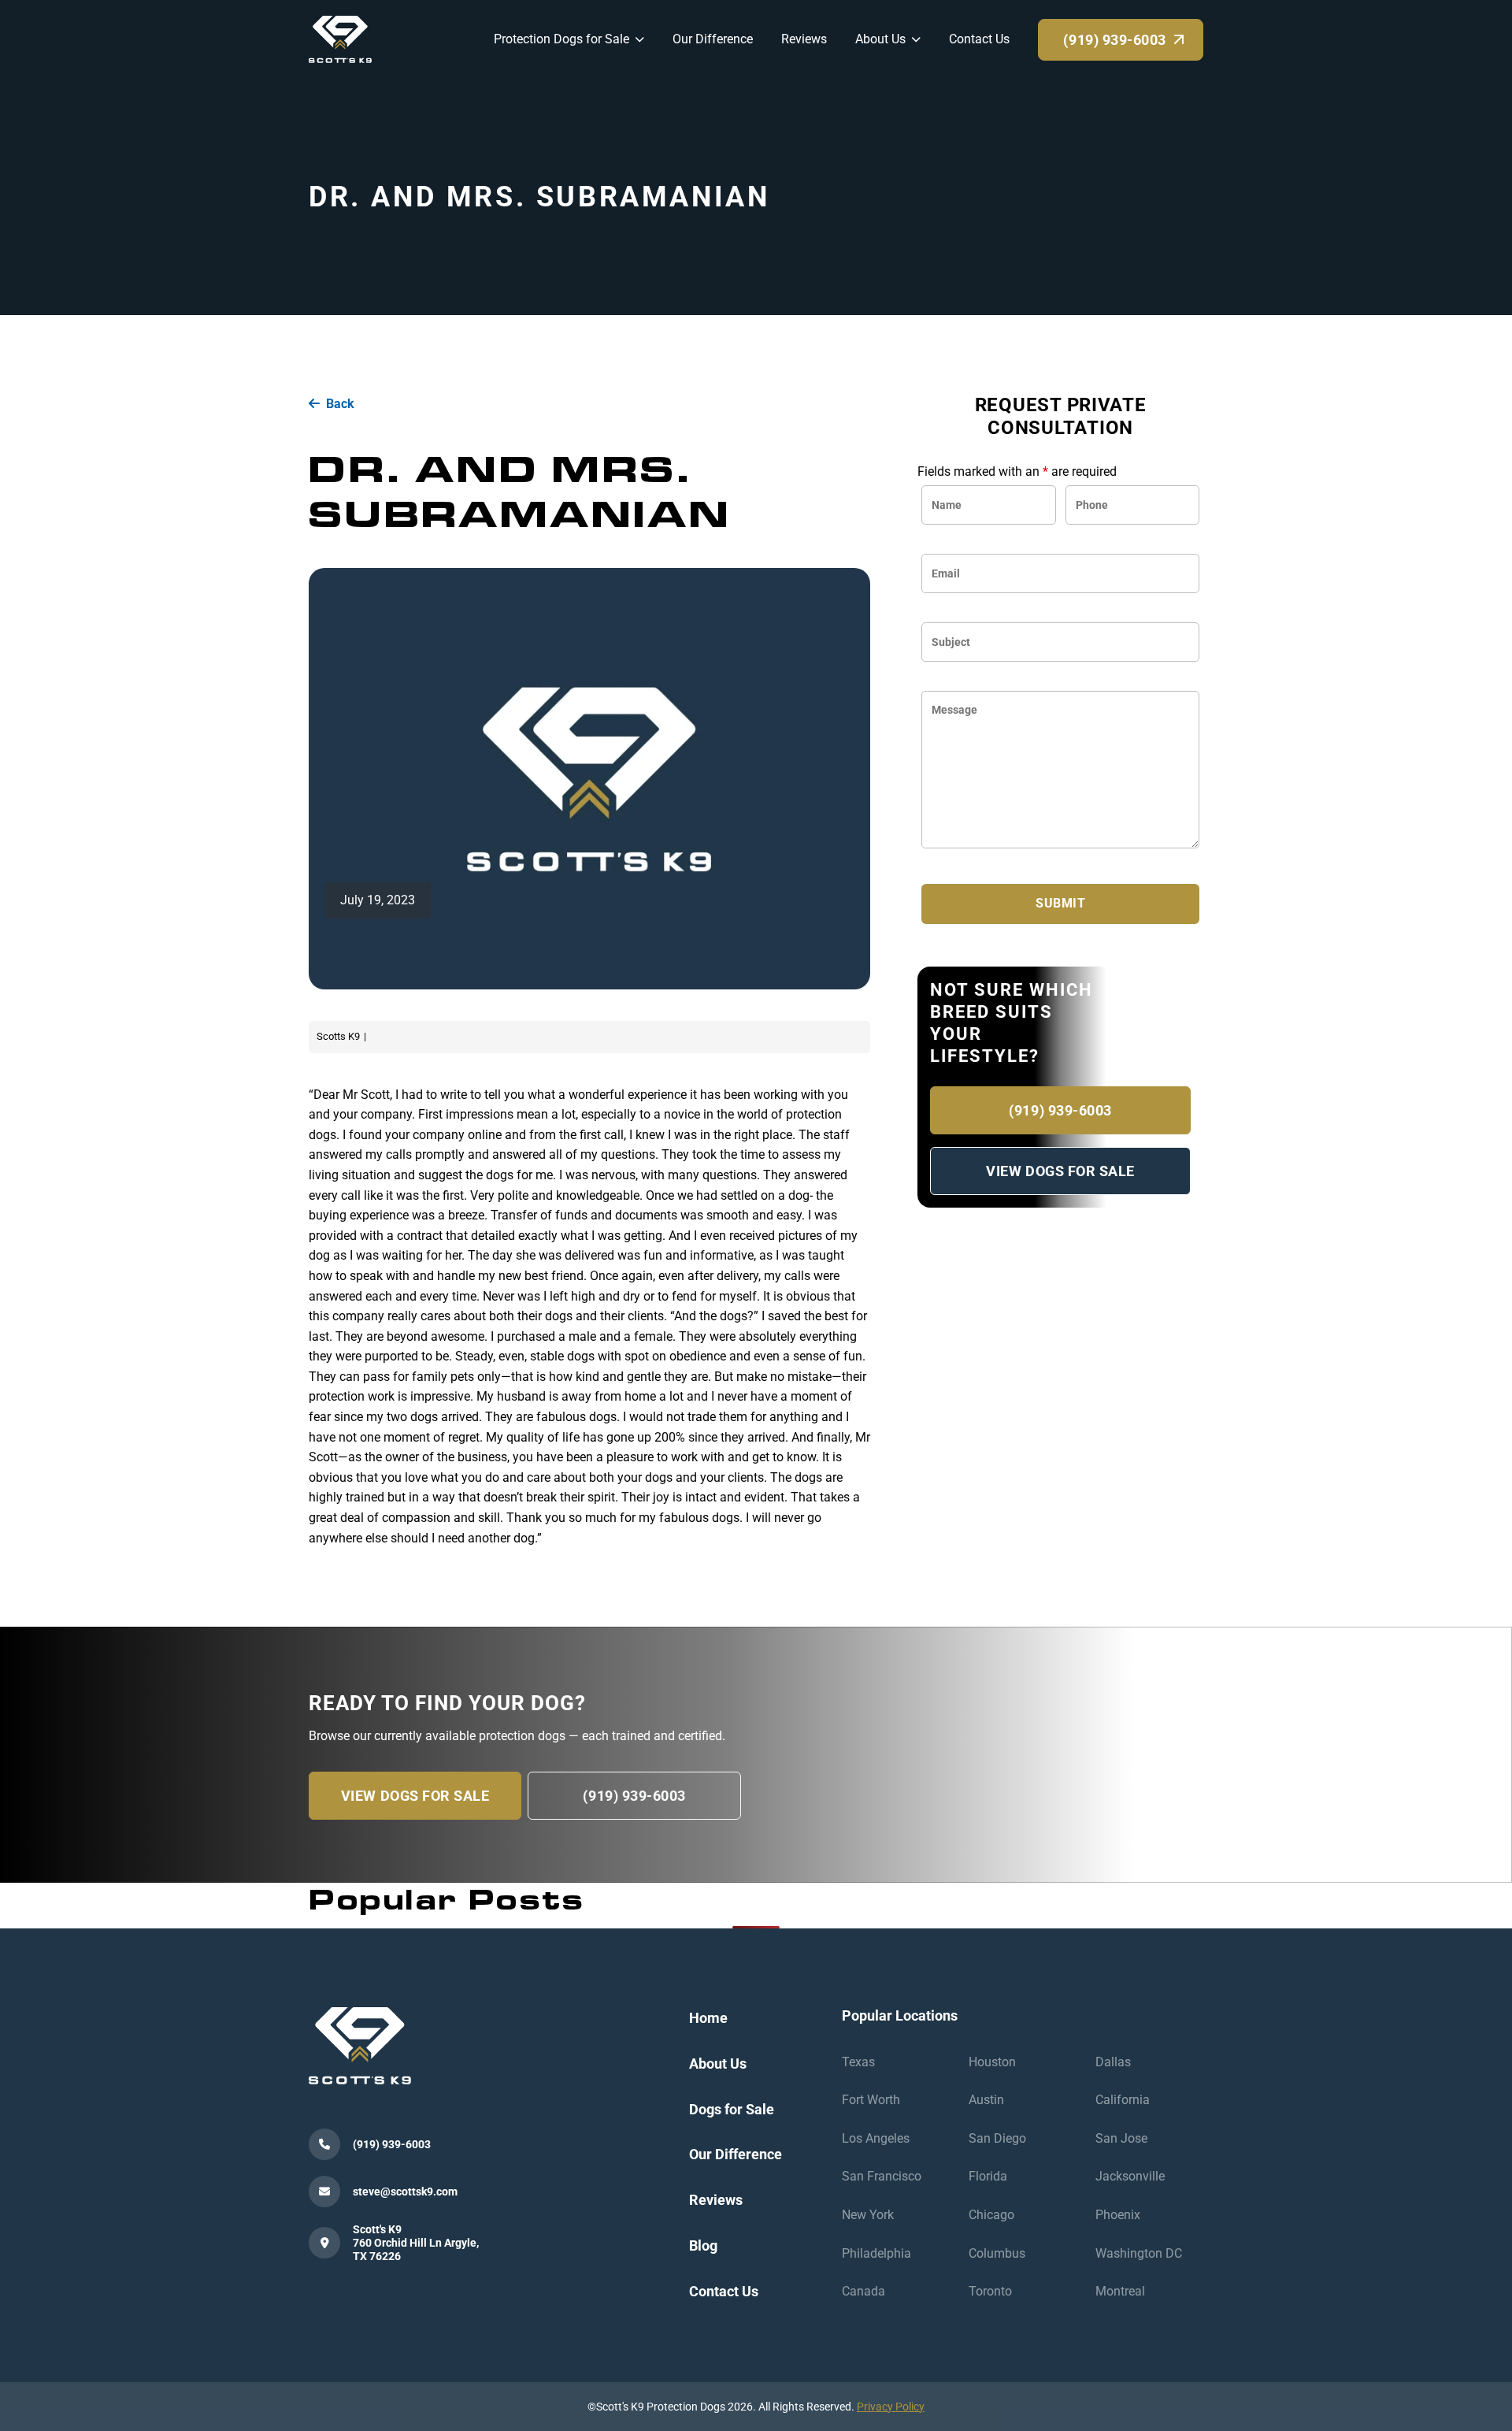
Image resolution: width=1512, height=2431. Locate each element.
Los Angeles (876, 2138)
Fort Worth (871, 2100)
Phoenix (1118, 2215)
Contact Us (724, 2291)
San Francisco (882, 2176)
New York (868, 2215)
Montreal (1120, 2291)
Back (340, 404)
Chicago (991, 2215)
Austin (986, 2100)
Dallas (1113, 2062)
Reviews (716, 2200)
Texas (858, 2062)
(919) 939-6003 (1060, 1110)
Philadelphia (876, 2253)
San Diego (997, 2138)
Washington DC (1139, 2253)
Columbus (997, 2253)
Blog (703, 2245)
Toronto (990, 2291)
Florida (988, 2176)
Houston (992, 2062)
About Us (718, 2064)
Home (708, 2018)
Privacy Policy (891, 2407)
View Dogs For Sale (1060, 1171)
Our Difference (736, 2154)
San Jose (1121, 2138)
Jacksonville (1130, 2176)
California (1123, 2100)
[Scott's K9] (340, 38)
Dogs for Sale (732, 2109)
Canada (863, 2291)
